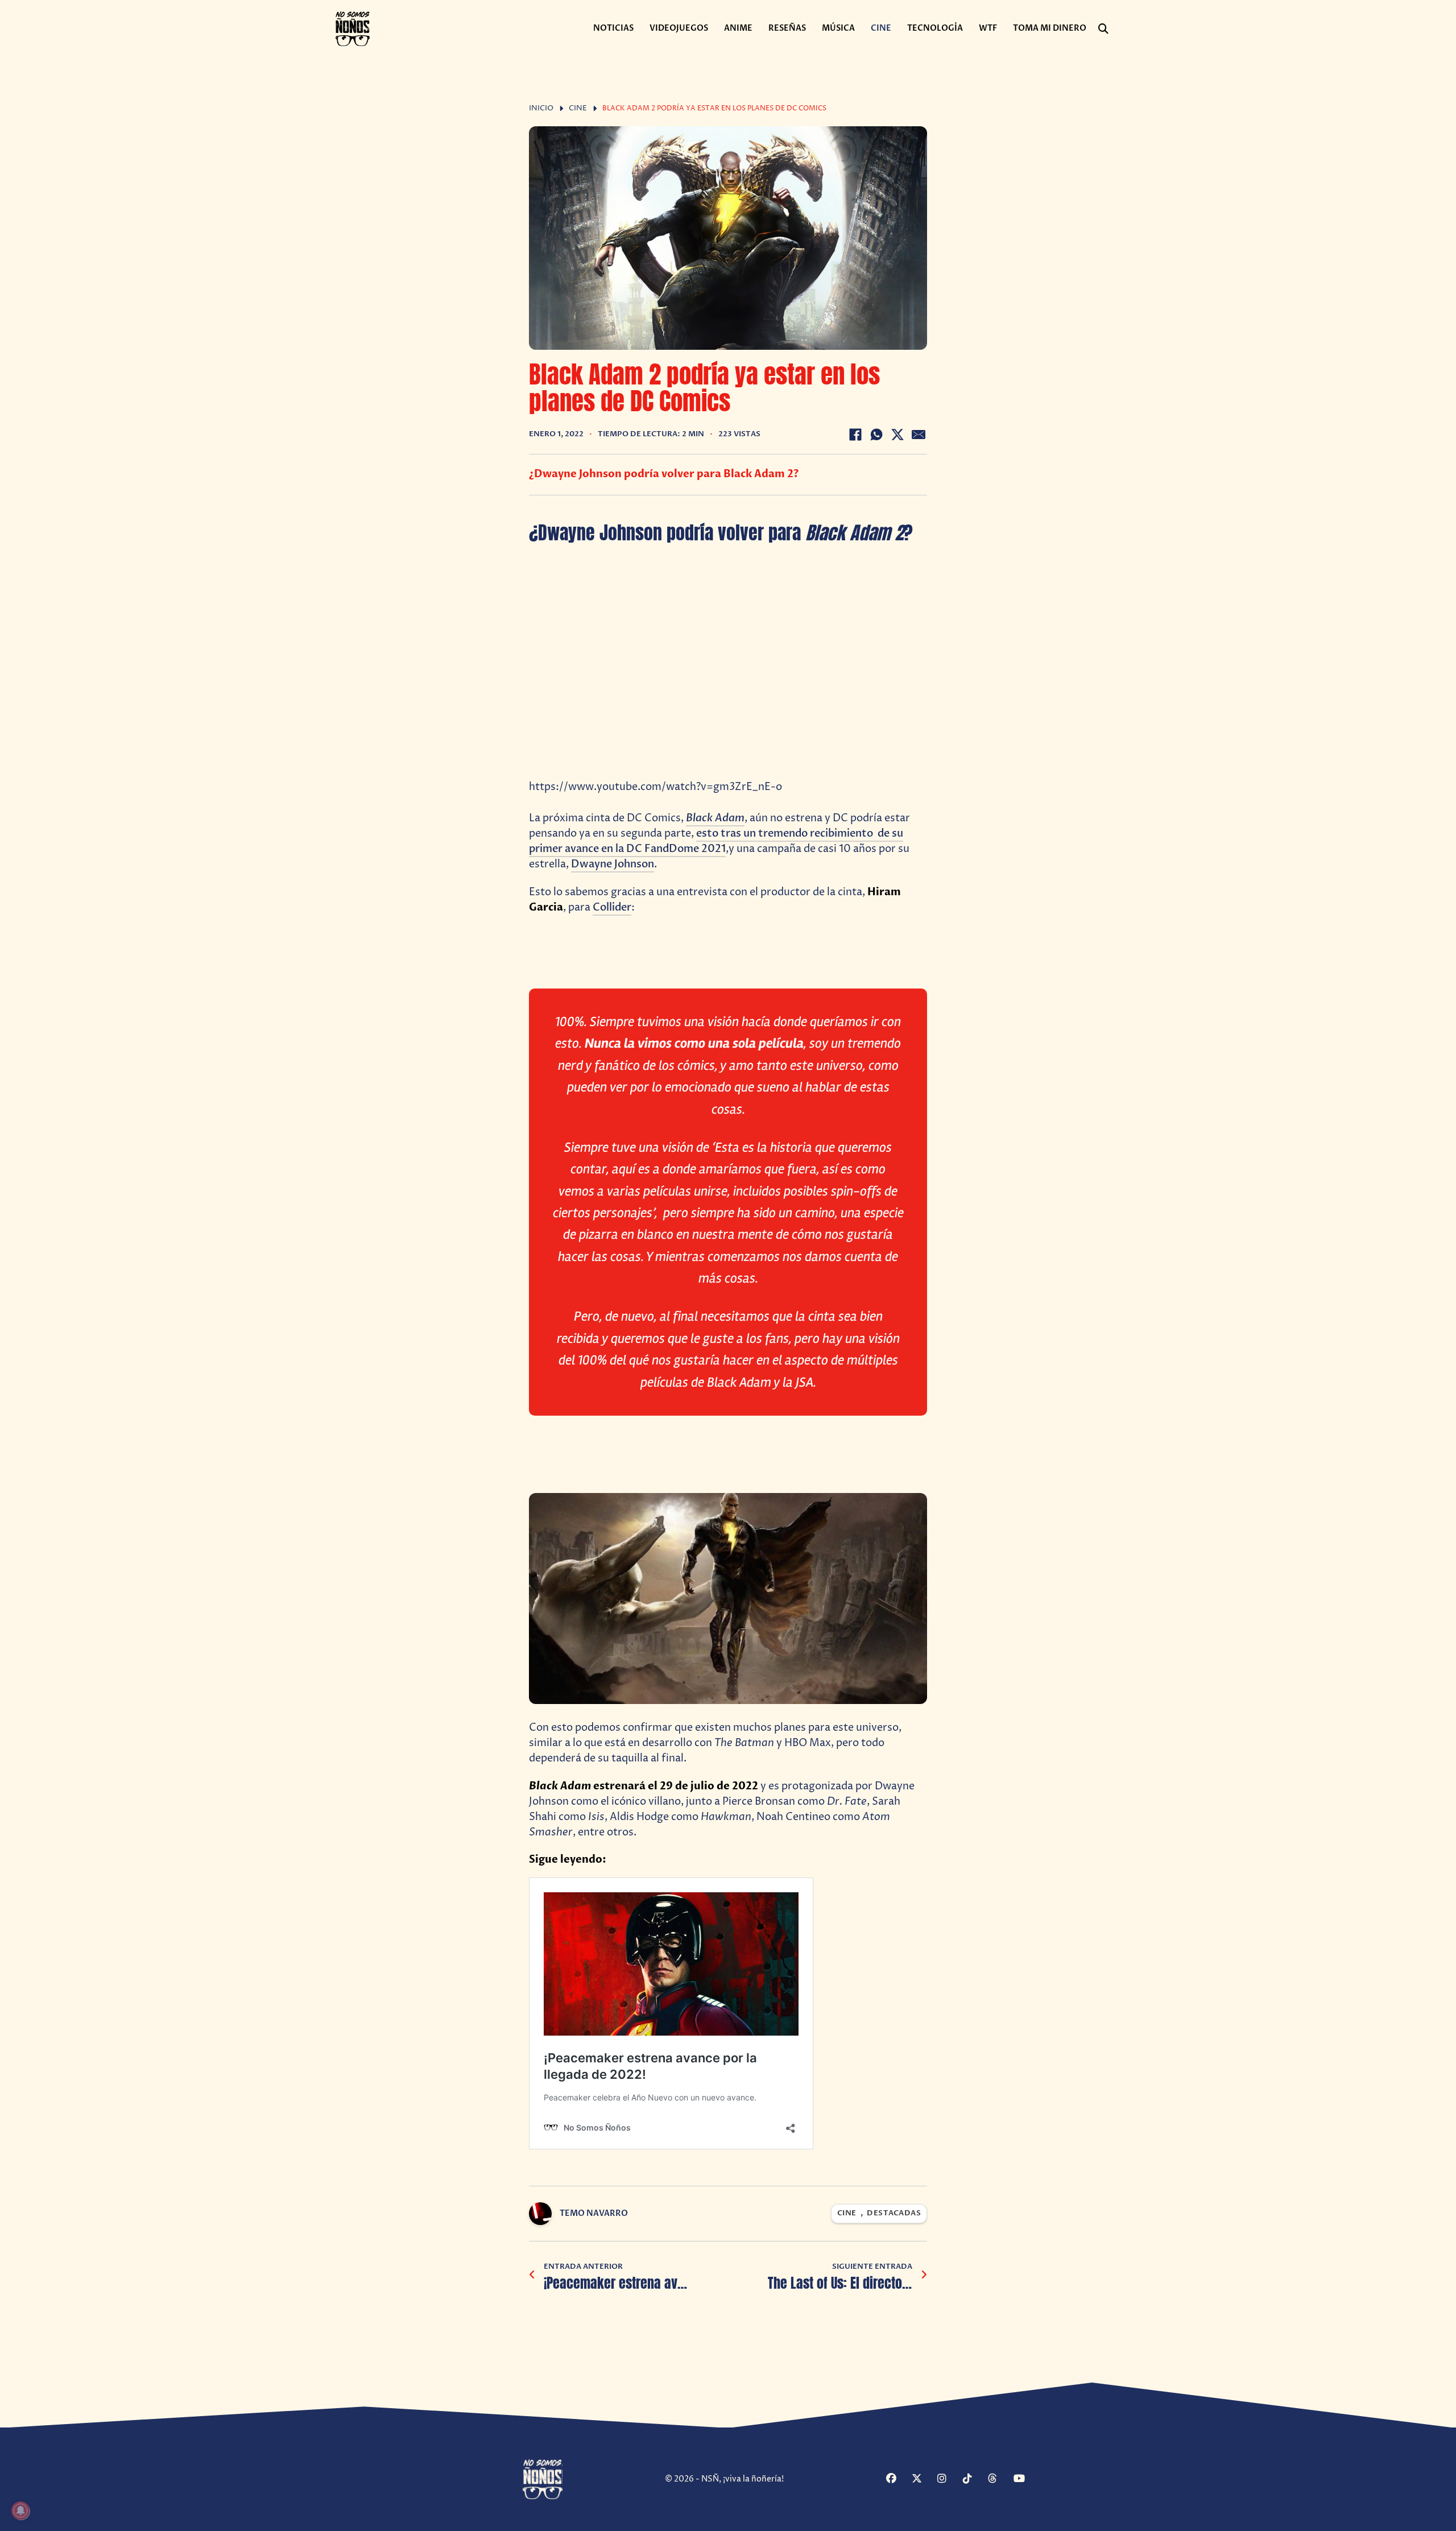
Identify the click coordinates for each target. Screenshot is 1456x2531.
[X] (897, 435)
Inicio (541, 108)
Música (838, 28)
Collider (612, 907)
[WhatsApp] (876, 435)
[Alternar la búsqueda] (1103, 29)
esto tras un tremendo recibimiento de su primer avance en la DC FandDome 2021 (716, 841)
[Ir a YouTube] (1025, 2480)
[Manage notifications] (20, 2511)
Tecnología (935, 28)
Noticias (613, 28)
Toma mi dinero (1050, 28)
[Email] (919, 435)
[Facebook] (855, 435)
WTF (988, 28)
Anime (738, 28)
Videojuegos (679, 28)
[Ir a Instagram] (949, 2480)
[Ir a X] (923, 2480)
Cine (881, 28)
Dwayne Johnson (613, 864)
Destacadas (894, 2213)
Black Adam (715, 818)
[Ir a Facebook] (897, 2480)
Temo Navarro (594, 2213)
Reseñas (787, 28)
